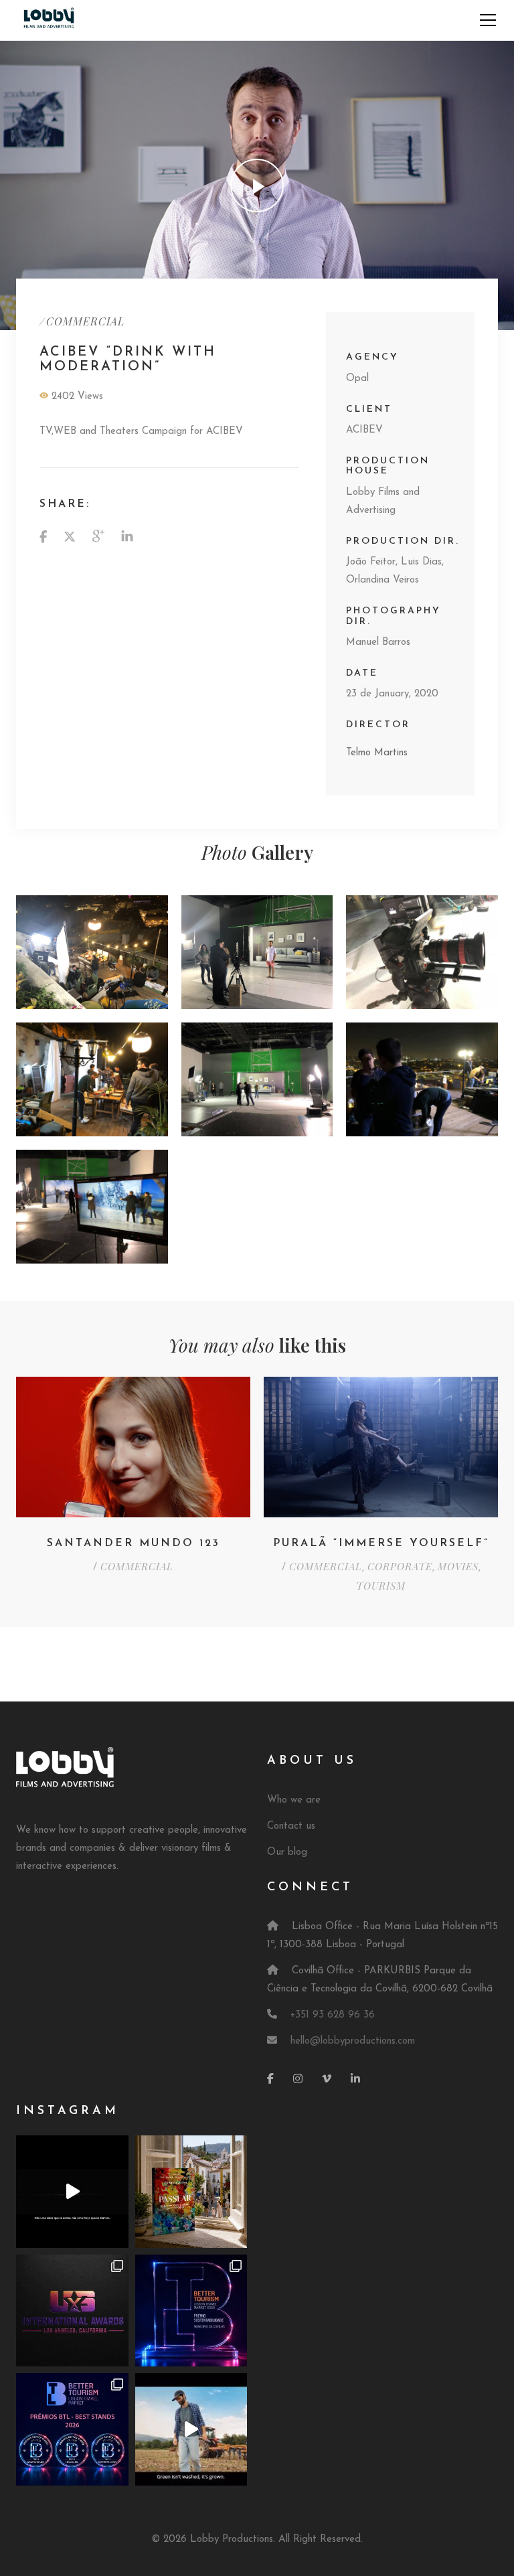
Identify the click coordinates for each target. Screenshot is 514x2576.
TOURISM (381, 1586)
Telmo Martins (377, 753)
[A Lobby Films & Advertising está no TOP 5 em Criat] (72, 2429)
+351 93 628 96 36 (333, 2015)
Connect (310, 1888)
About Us (312, 1761)
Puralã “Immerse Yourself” (381, 1543)
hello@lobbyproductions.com (353, 2041)
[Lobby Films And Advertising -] (49, 20)
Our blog (287, 1852)
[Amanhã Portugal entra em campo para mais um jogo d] (72, 2311)
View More (92, 952)
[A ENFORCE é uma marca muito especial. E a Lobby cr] (72, 2192)
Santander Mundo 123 (134, 1543)
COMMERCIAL (85, 321)
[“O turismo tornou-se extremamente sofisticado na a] (191, 2192)
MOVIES (458, 1566)
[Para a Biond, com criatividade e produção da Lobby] (191, 2429)
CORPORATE (400, 1566)
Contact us (291, 1826)
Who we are (294, 1800)
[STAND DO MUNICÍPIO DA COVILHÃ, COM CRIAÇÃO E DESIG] (191, 2311)
